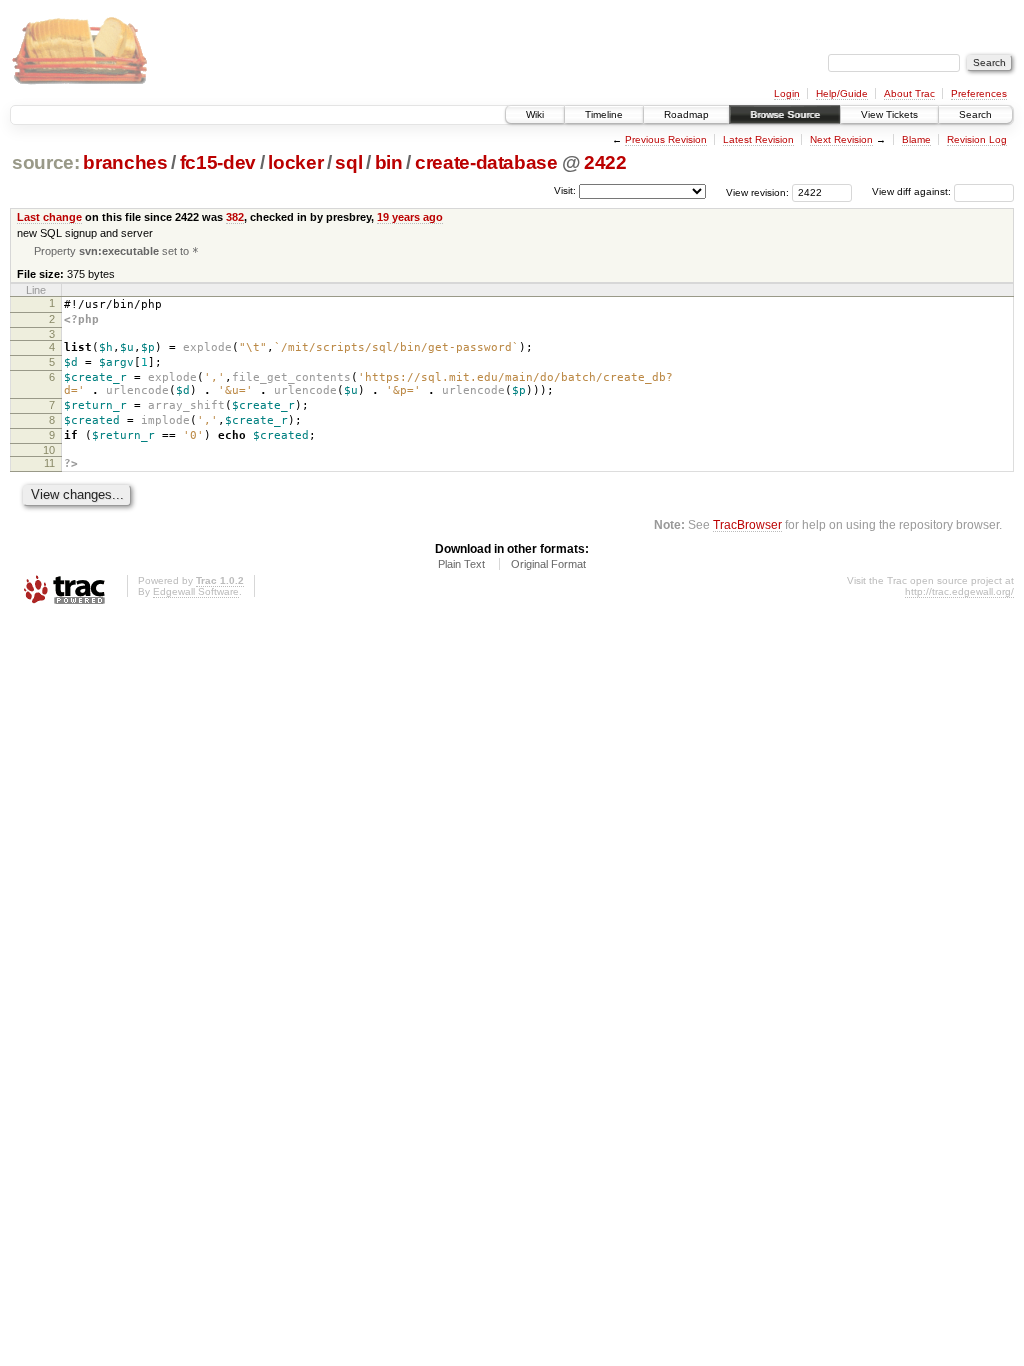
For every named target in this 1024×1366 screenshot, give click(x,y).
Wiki (535, 114)
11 (49, 463)
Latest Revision (758, 139)
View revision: (757, 191)
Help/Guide (842, 93)
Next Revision (841, 139)
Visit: (565, 190)
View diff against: (913, 191)
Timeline (604, 114)
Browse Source (785, 114)
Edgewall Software (196, 591)
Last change (49, 217)
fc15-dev (218, 162)
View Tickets (889, 114)
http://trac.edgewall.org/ (959, 591)
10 (49, 450)
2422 (605, 162)
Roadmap (686, 114)
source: (46, 162)
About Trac (909, 93)
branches (125, 162)
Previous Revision (666, 139)
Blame (916, 139)
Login (787, 93)
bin (389, 162)
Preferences (979, 93)
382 (235, 217)
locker (295, 162)
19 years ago (410, 217)
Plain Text (461, 564)
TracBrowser (747, 524)
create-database (486, 162)
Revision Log (977, 139)
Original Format (548, 564)
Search (975, 114)
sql (348, 162)
